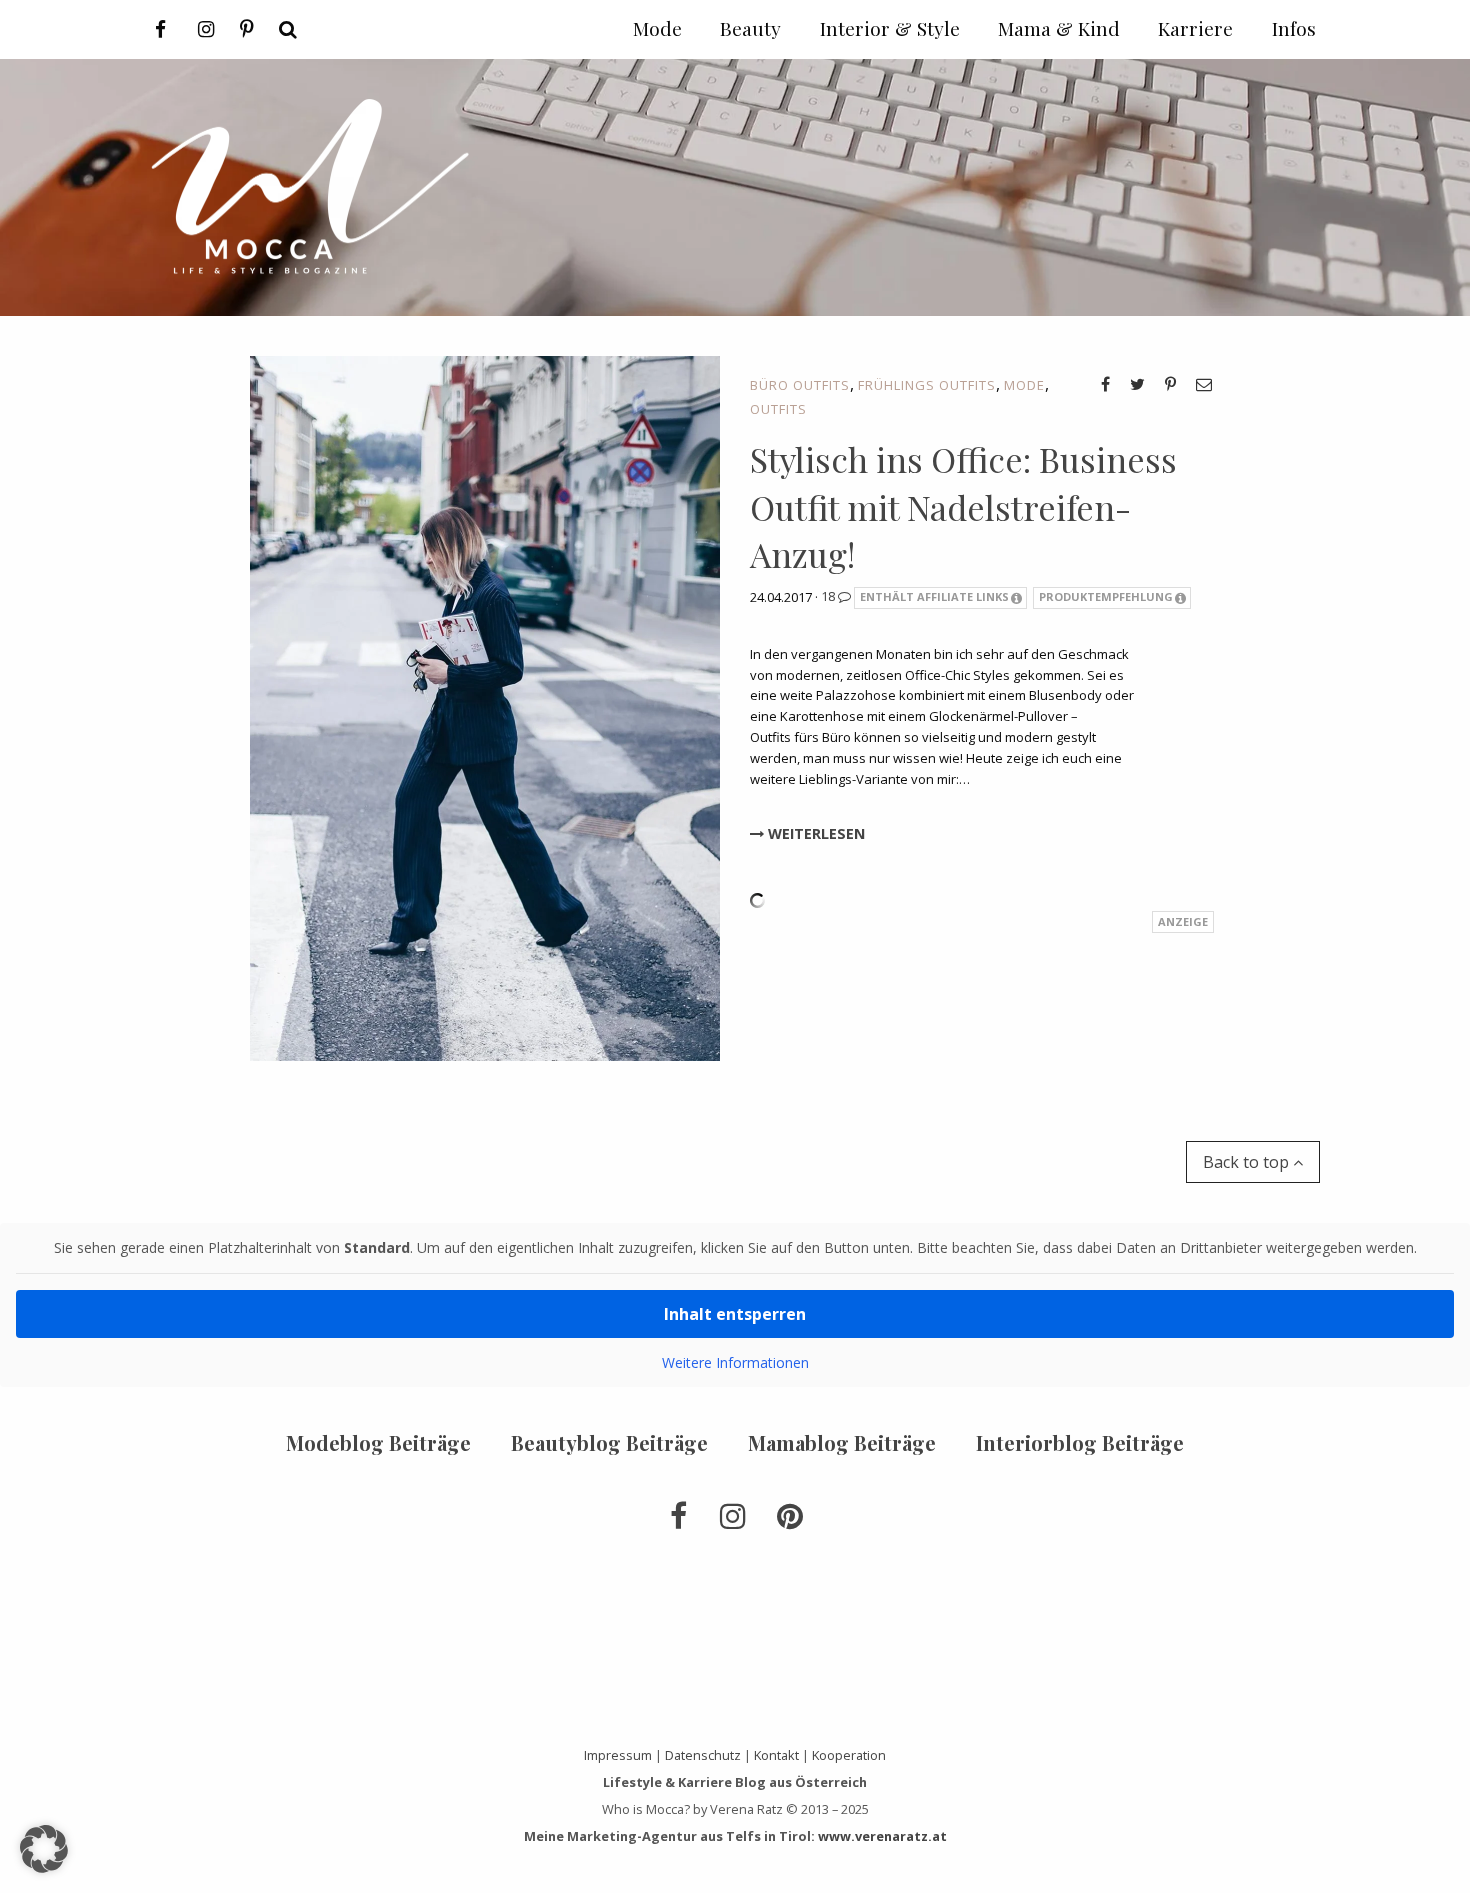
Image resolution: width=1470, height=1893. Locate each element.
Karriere (1195, 28)
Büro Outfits (800, 385)
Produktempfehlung (1106, 596)
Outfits (778, 409)
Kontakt (776, 1755)
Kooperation (849, 1755)
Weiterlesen (814, 833)
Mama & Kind (1059, 28)
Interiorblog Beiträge (1080, 1442)
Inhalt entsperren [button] (735, 1314)
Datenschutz (703, 1755)
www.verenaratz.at (882, 1836)
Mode (1024, 385)
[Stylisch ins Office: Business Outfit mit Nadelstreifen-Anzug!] (485, 707)
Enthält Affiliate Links (934, 596)
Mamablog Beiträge (842, 1442)
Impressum (618, 1755)
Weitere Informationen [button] (735, 1363)
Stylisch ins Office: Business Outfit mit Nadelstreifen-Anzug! (963, 506)
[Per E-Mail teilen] (1204, 384)
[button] (44, 1849)
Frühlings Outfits (927, 385)
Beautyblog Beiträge (609, 1442)
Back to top (1248, 1162)
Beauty (750, 28)
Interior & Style (890, 28)
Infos (1294, 28)
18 (829, 596)
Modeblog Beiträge (378, 1442)
